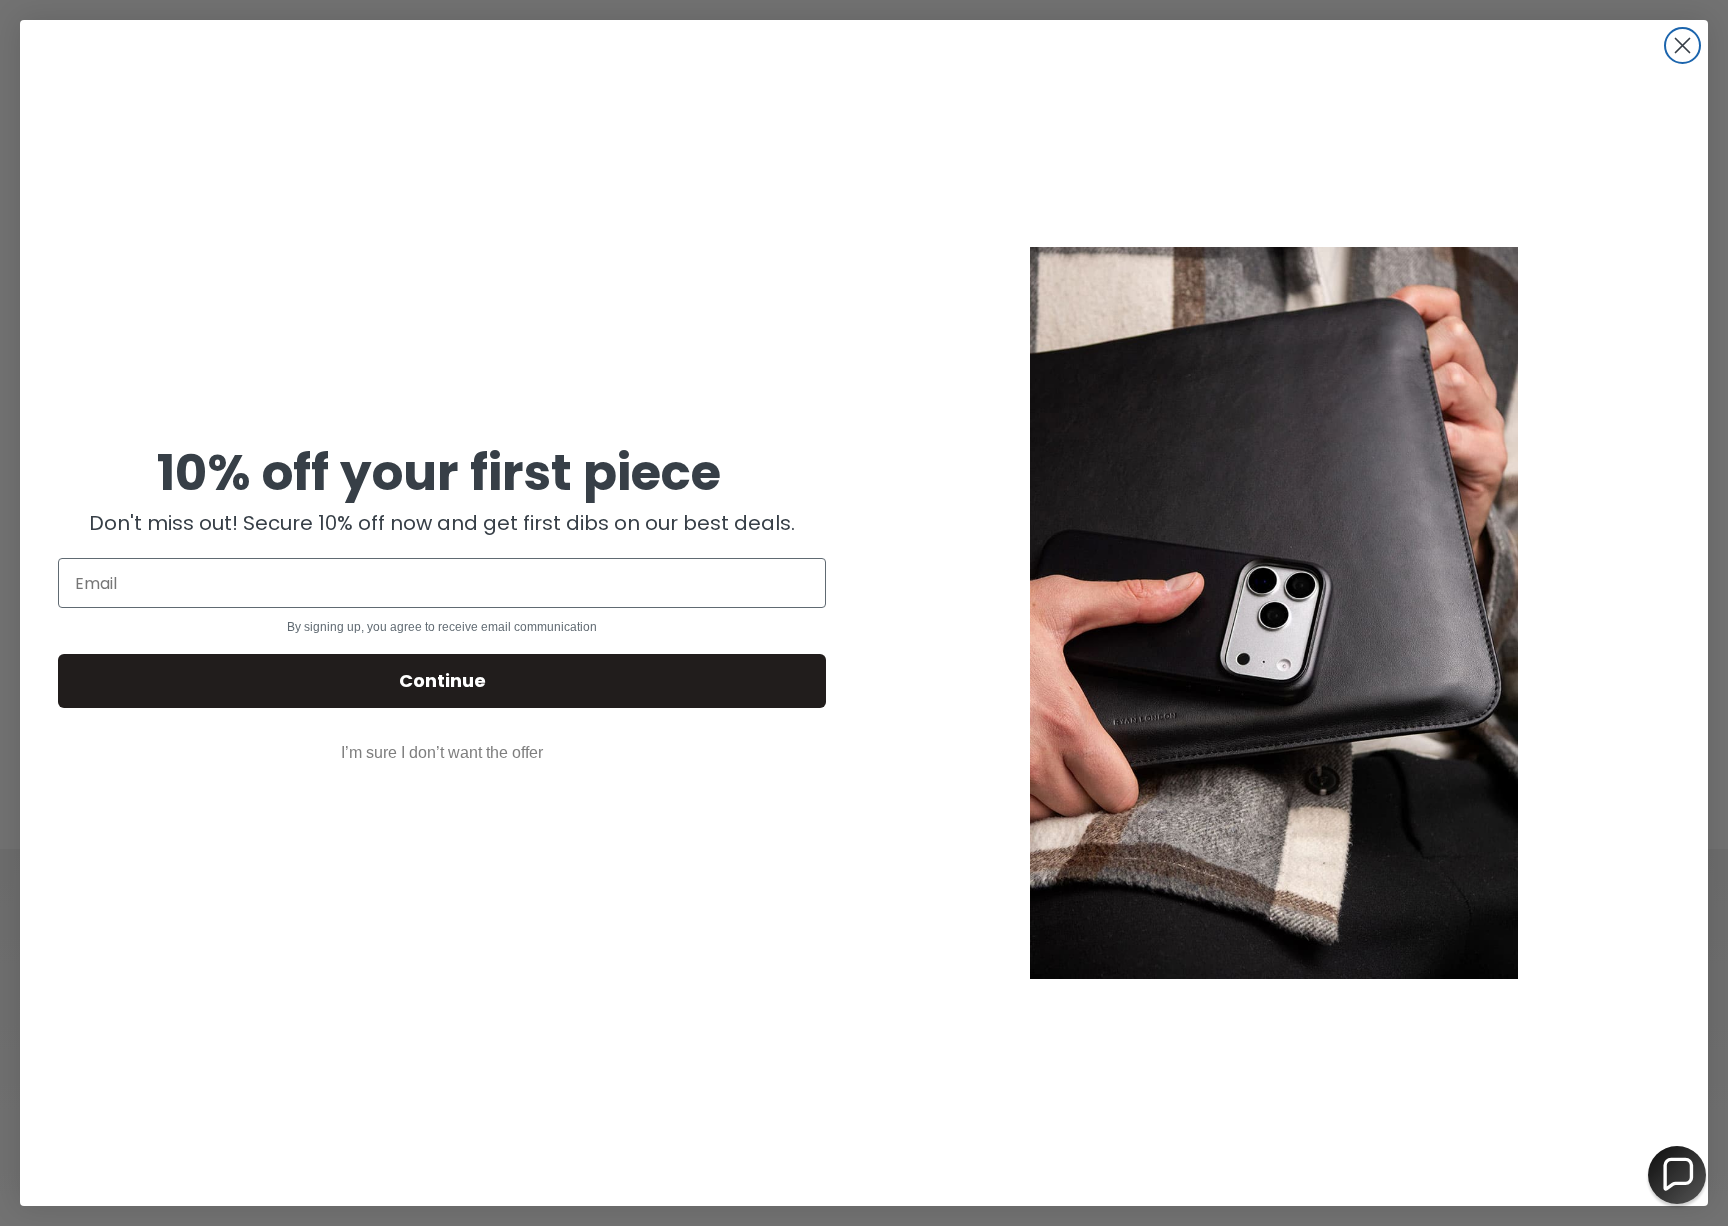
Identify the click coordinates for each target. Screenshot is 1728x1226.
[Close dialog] (1682, 45)
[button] (1677, 1175)
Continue (442, 680)
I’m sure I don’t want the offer (442, 752)
